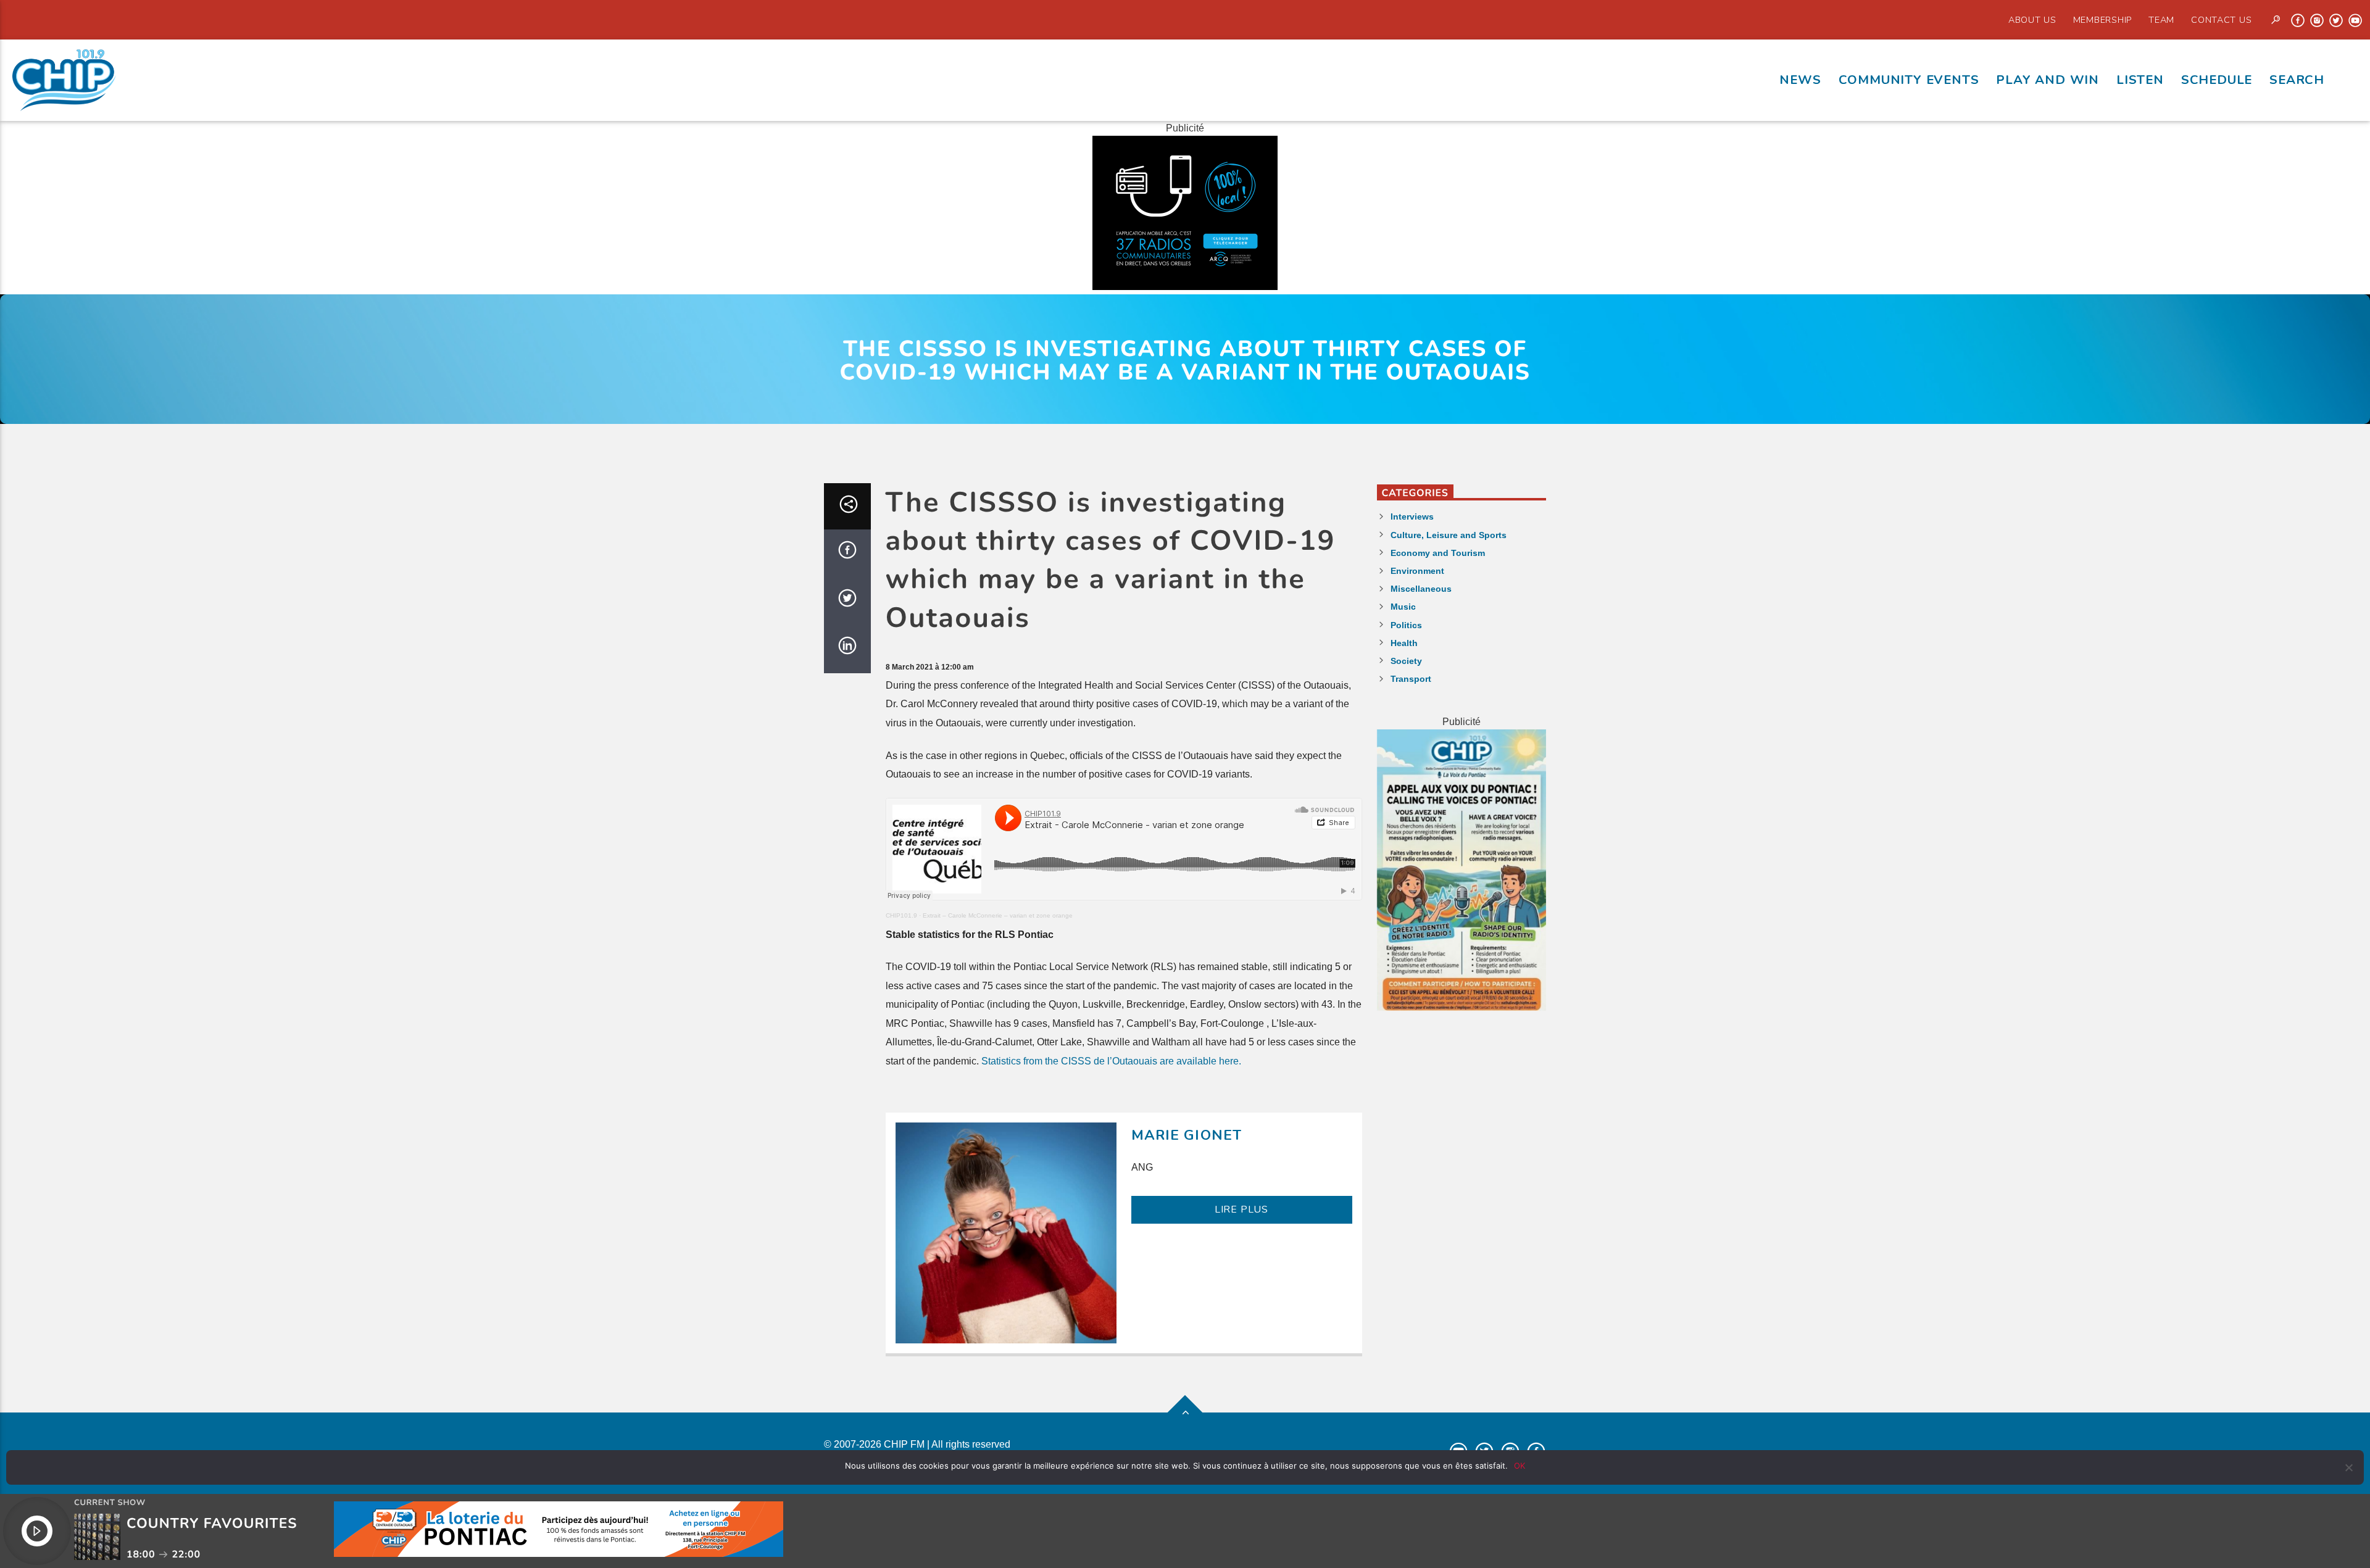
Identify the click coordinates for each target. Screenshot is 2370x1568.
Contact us (2221, 20)
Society (1406, 661)
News (1800, 80)
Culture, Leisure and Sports (1449, 535)
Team (2161, 20)
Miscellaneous (1421, 589)
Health (1404, 643)
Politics (1406, 625)
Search (2297, 80)
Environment (1417, 571)
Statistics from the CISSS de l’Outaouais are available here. (1111, 1061)
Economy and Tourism (1438, 553)
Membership (2102, 20)
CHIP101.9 (901, 915)
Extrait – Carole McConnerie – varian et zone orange (998, 915)
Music (1403, 607)
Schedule (2217, 80)
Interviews (1412, 516)
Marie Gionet (1187, 1135)
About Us (2032, 20)
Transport (1411, 679)
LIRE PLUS (1241, 1209)
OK (1520, 1466)
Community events (1909, 80)
